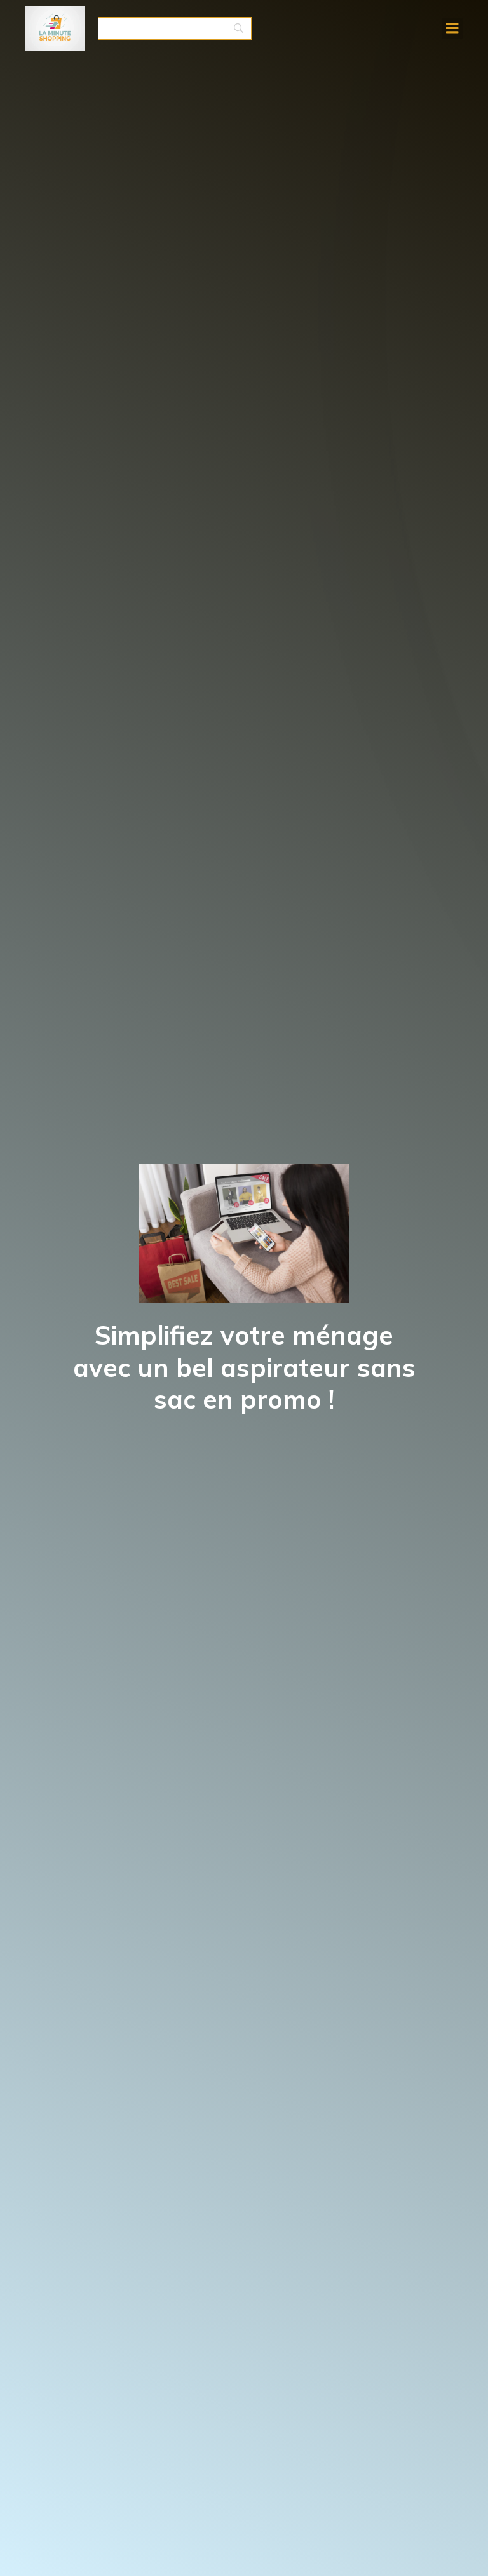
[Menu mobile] (452, 29)
